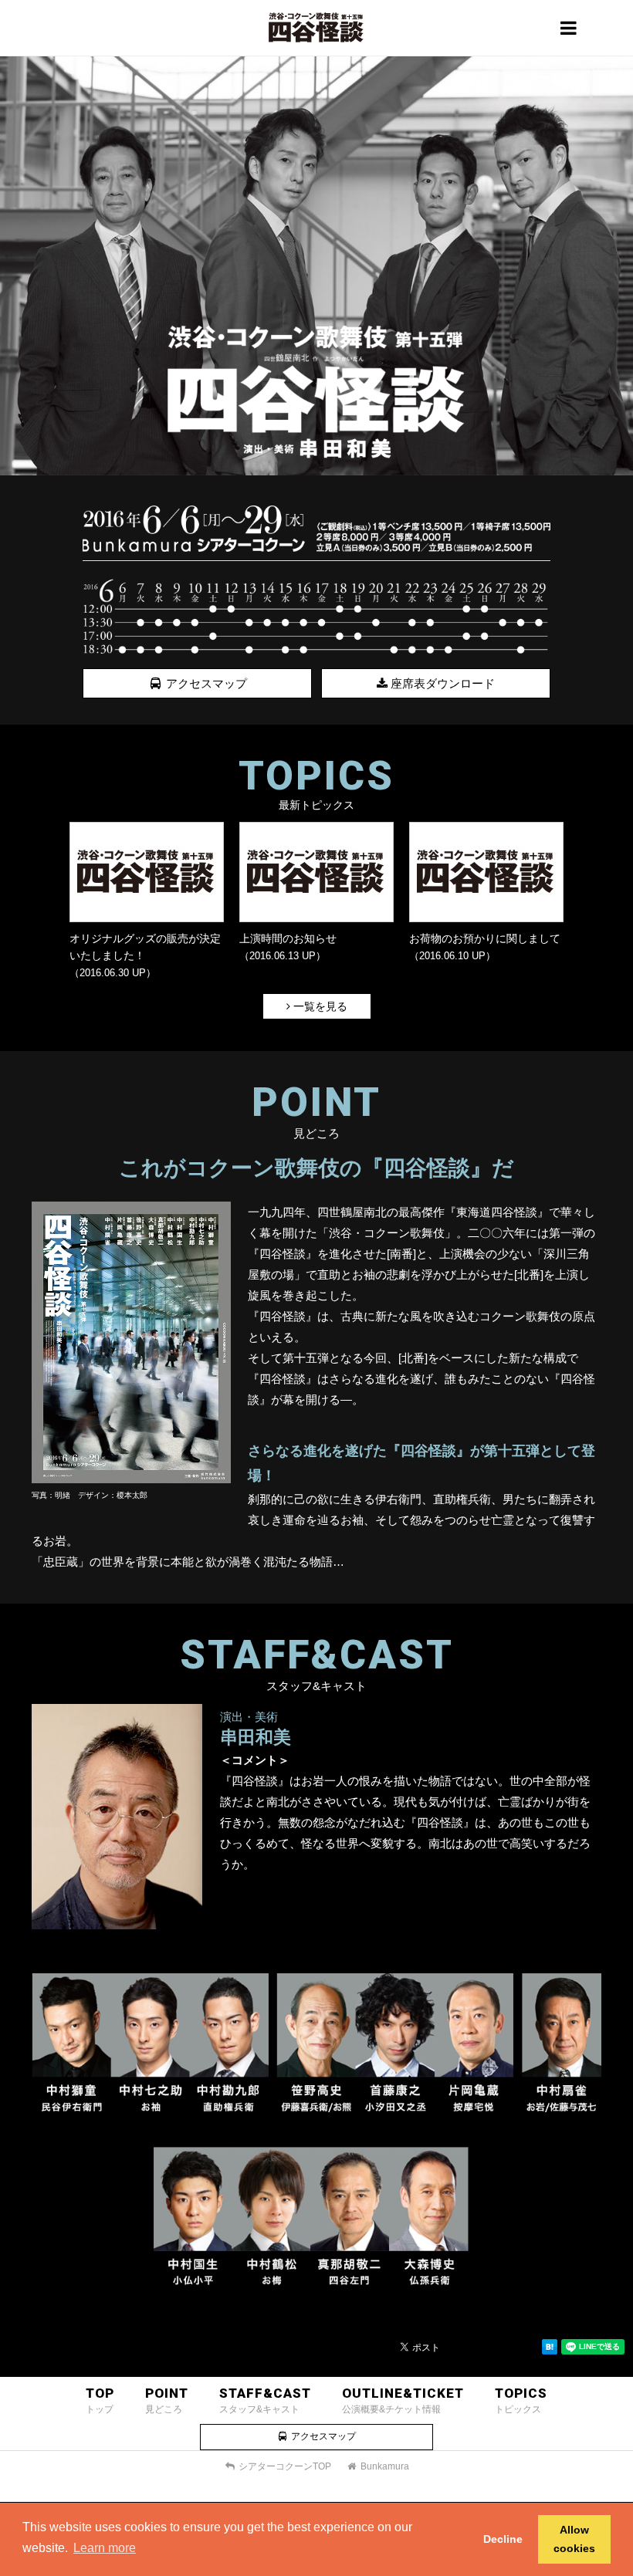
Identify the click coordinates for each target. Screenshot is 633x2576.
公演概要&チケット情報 (403, 2400)
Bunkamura (383, 2466)
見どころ (167, 2400)
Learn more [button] (105, 2548)
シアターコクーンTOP (283, 2466)
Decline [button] (503, 2539)
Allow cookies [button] (574, 2539)
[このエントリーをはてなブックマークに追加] (550, 2350)
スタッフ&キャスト (265, 2400)
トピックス (521, 2400)
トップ (100, 2400)
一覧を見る (319, 1006)
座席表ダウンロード (441, 683)
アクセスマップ (205, 683)
